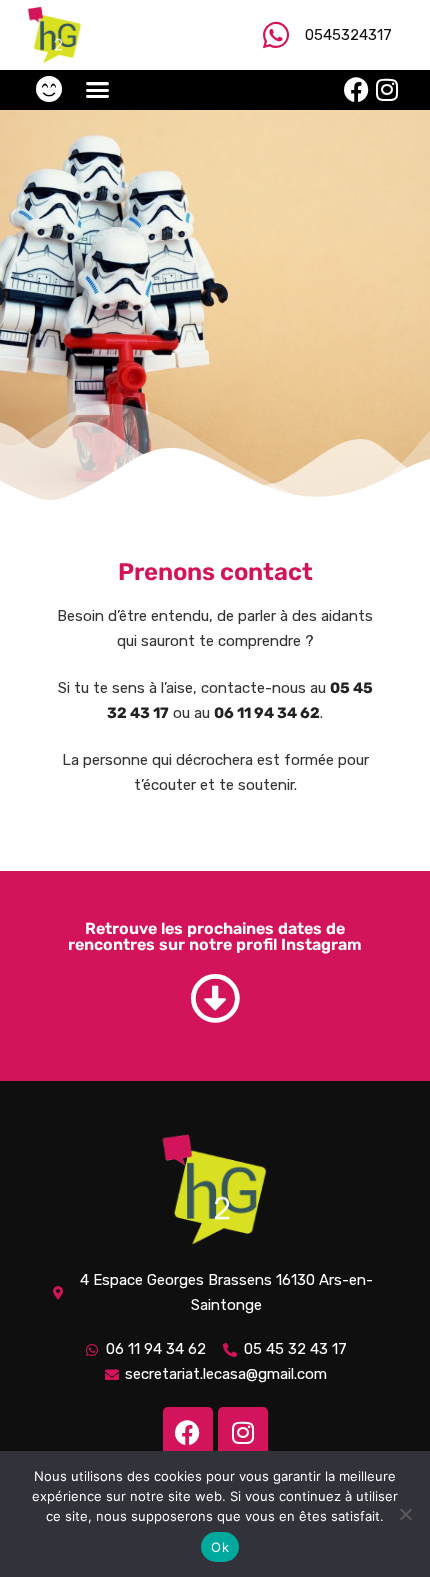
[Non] (405, 1514)
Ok (220, 1547)
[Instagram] (386, 89)
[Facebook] (356, 89)
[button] (98, 90)
